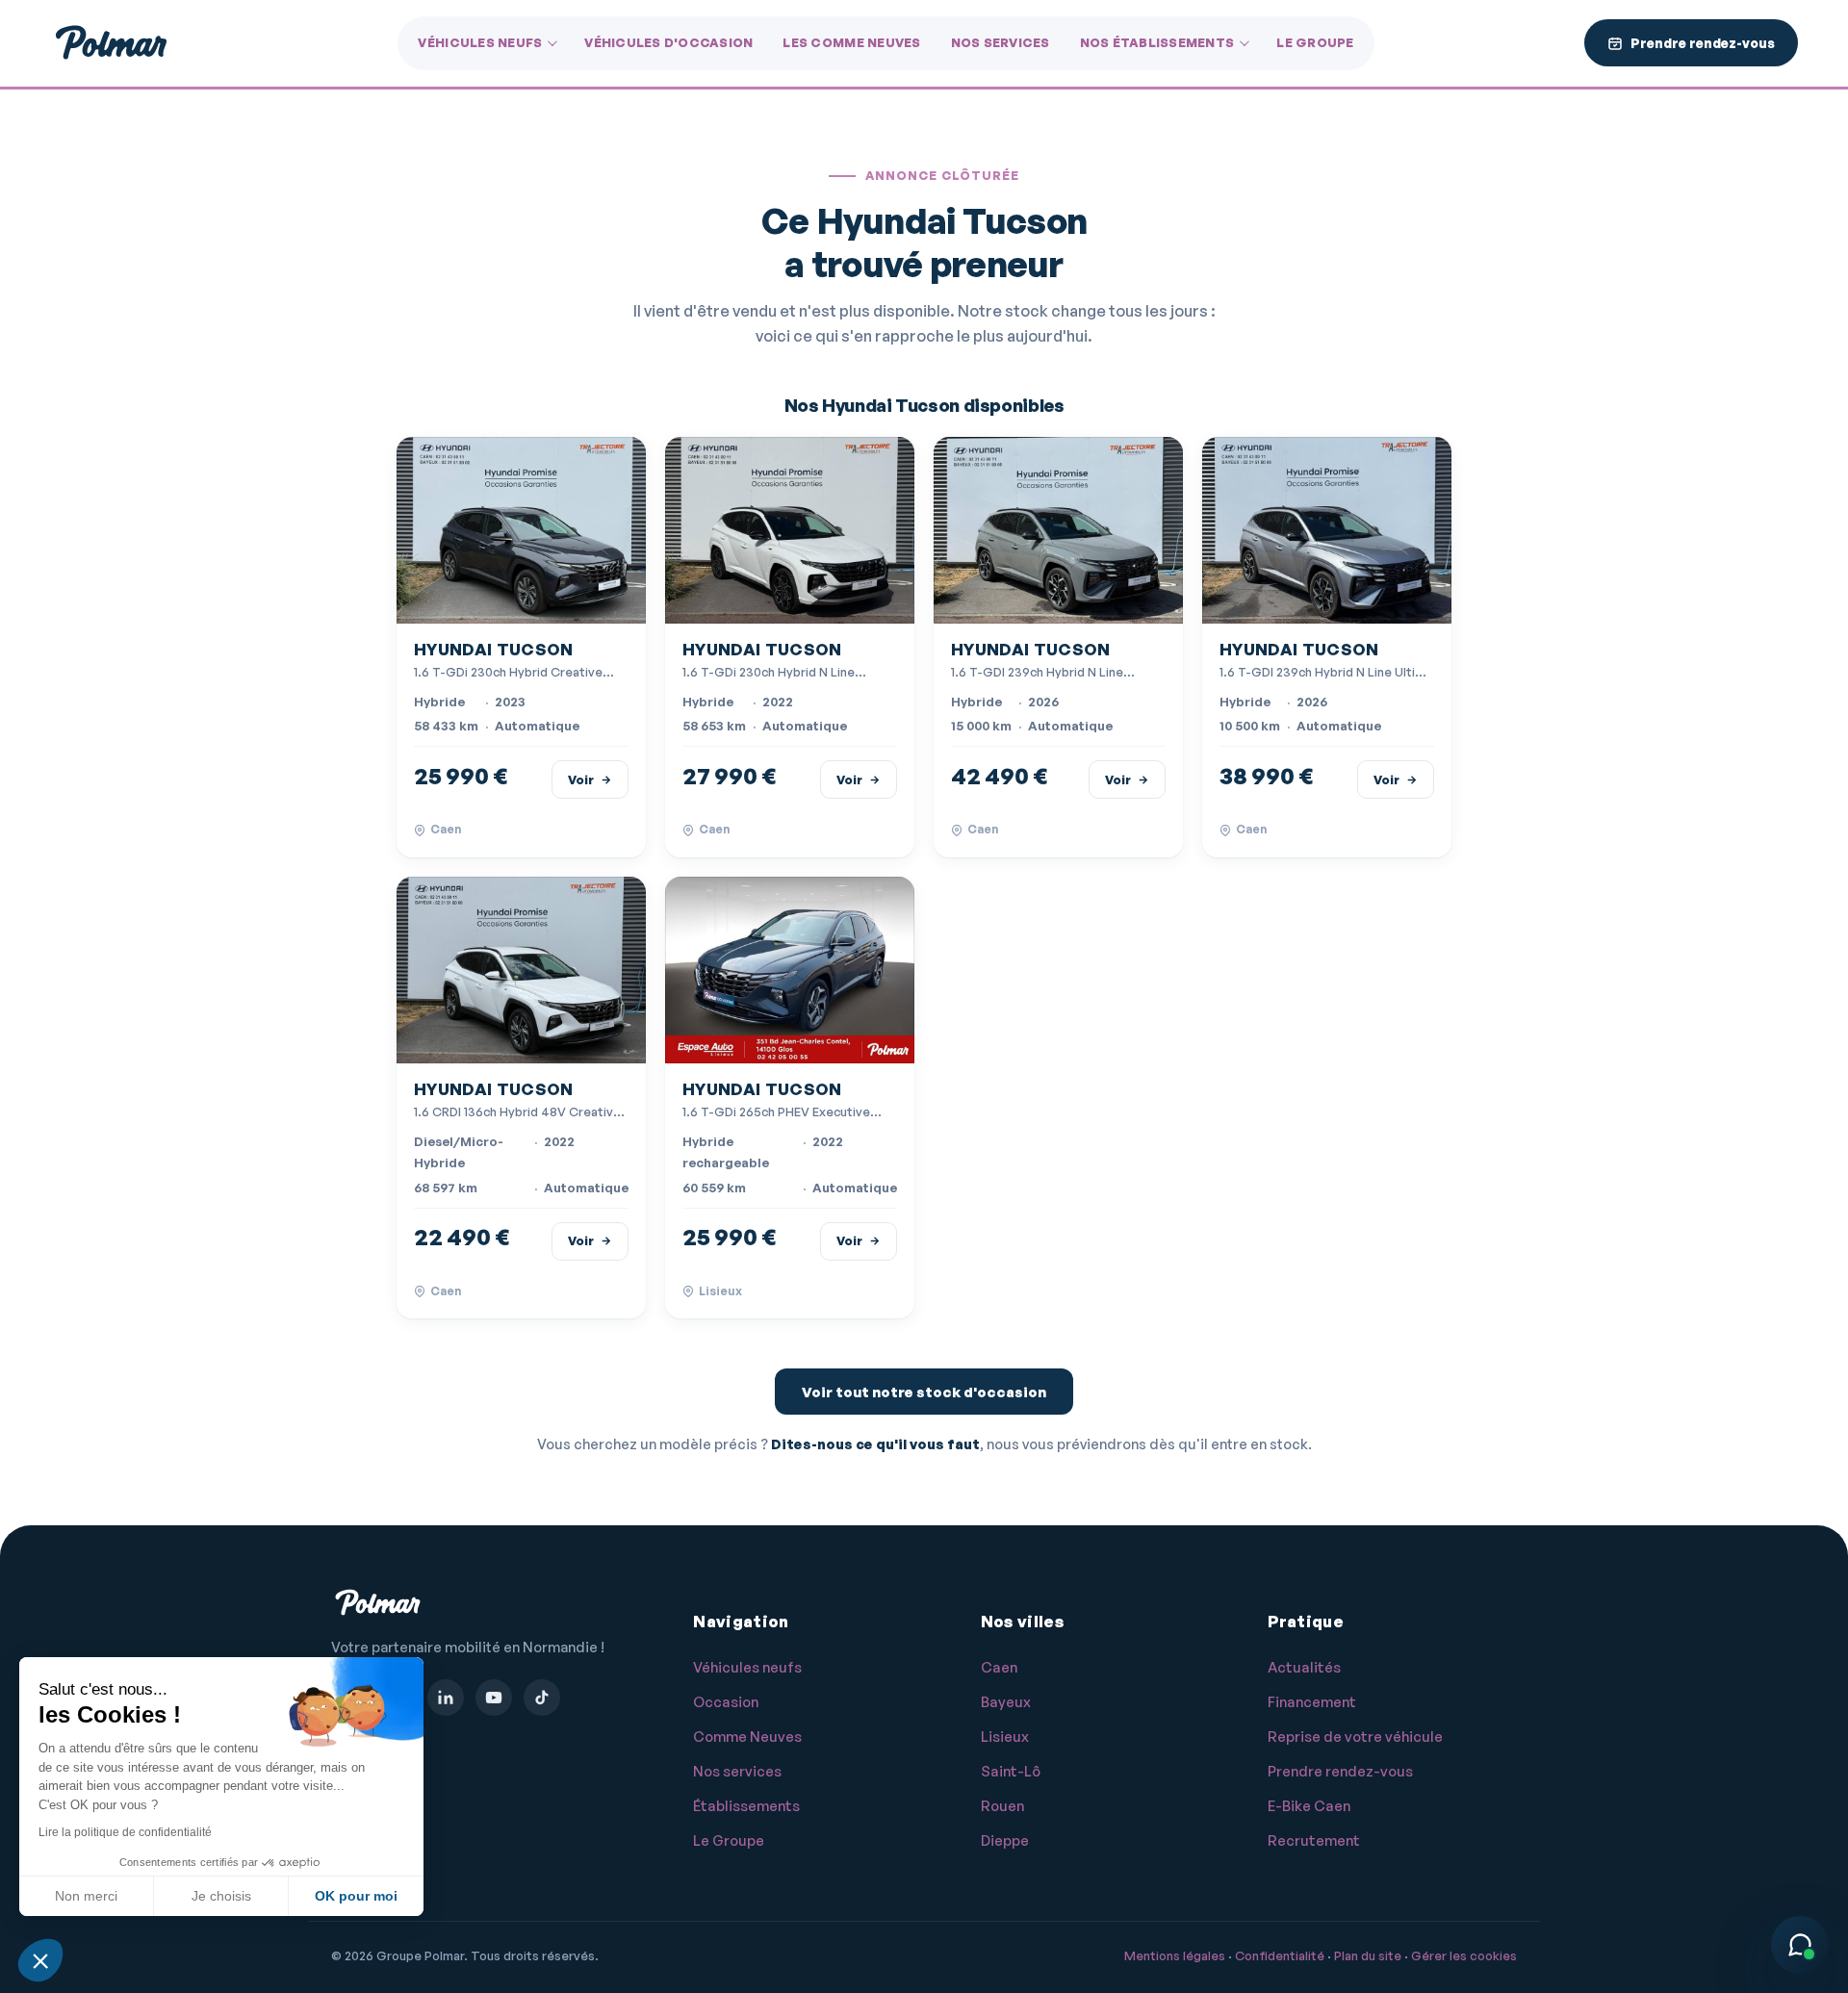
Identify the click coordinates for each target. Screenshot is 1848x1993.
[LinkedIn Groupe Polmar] (446, 1698)
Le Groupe (1315, 42)
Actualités (1304, 1667)
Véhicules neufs (480, 42)
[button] (40, 1960)
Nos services (1001, 42)
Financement (1312, 1702)
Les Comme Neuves (851, 42)
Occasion (726, 1702)
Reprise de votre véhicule (1355, 1737)
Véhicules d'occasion (668, 42)
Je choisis (221, 1896)
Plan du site (1368, 1955)
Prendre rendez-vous (1340, 1771)
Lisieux (1005, 1737)
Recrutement (1314, 1840)
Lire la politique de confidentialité (125, 1832)
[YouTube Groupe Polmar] (494, 1698)
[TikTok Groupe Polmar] (542, 1698)
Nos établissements (1157, 42)
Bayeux (1006, 1702)
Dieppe (1005, 1840)
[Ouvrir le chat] (1800, 1945)
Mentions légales (1175, 1955)
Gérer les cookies (1464, 1955)
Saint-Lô (1011, 1771)
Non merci (86, 1896)
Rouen (1002, 1806)
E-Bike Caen (1309, 1806)
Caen (999, 1667)
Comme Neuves (747, 1737)
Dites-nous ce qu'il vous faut (875, 1444)
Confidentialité (1280, 1955)
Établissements (746, 1806)
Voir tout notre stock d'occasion (924, 1392)
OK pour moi (356, 1896)
